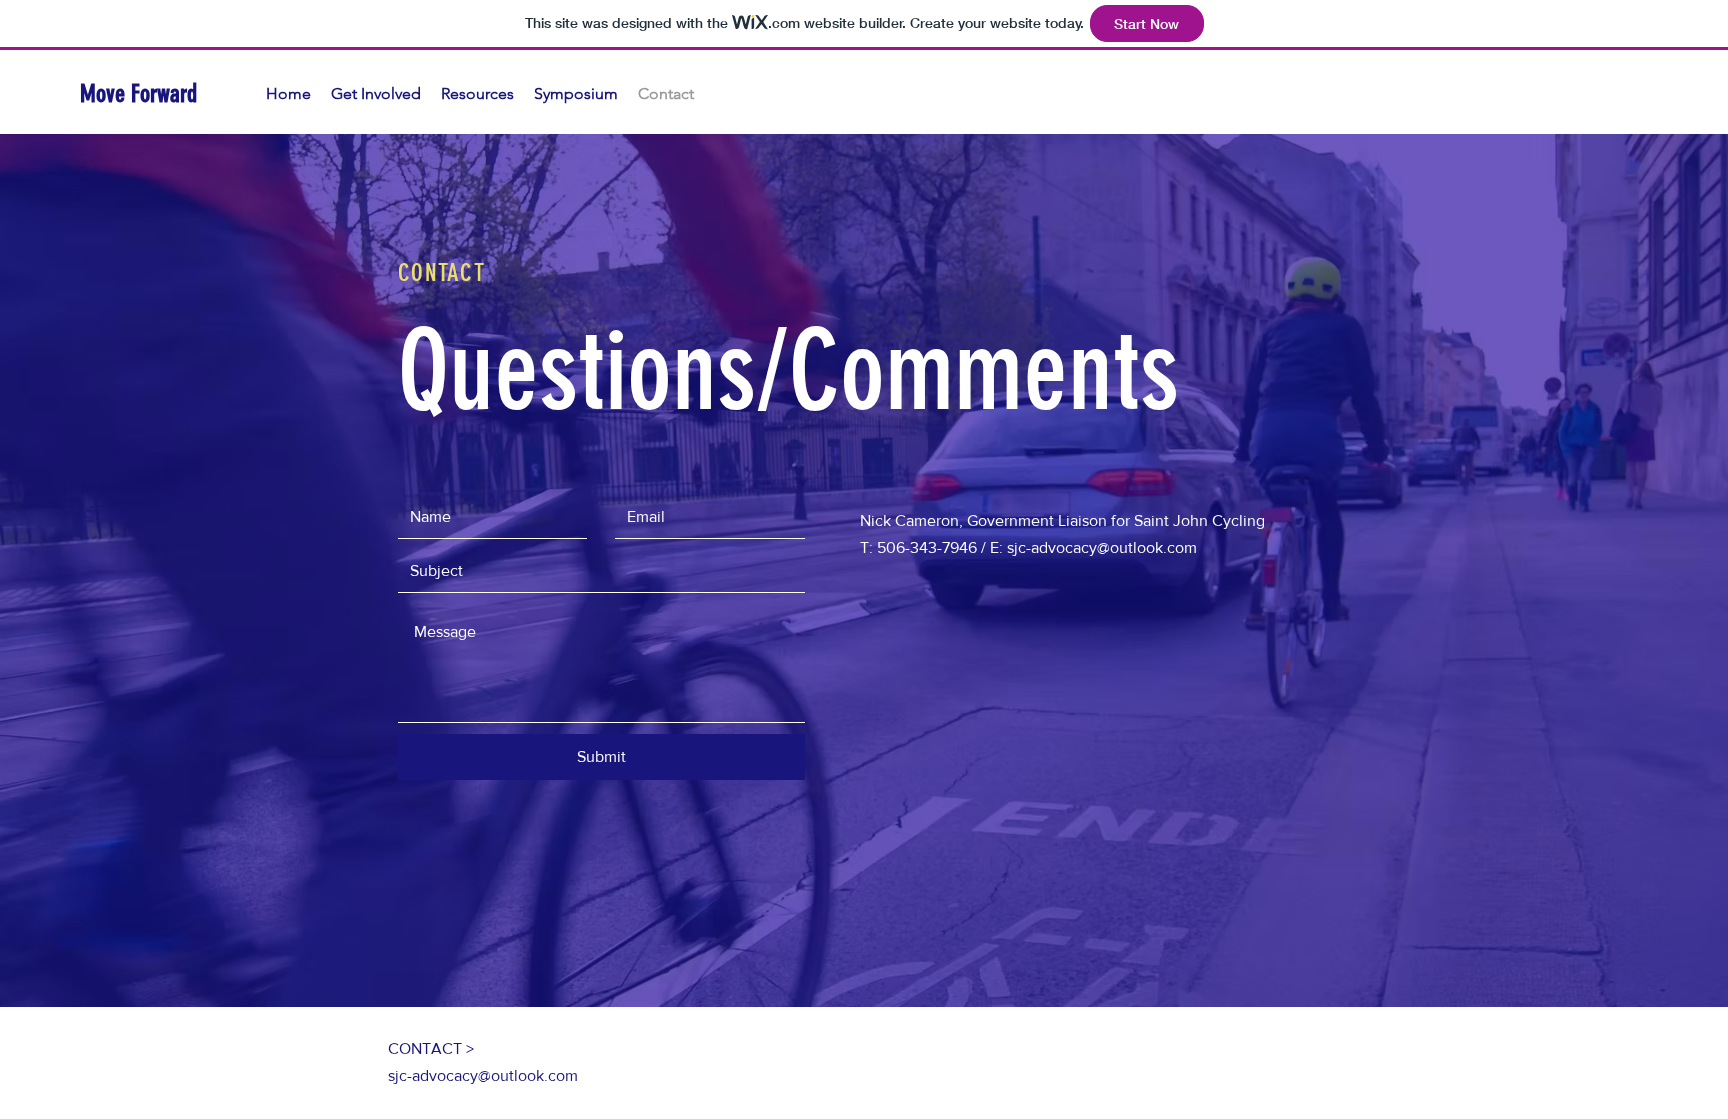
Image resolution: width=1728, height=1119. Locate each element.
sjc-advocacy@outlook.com (483, 1075)
